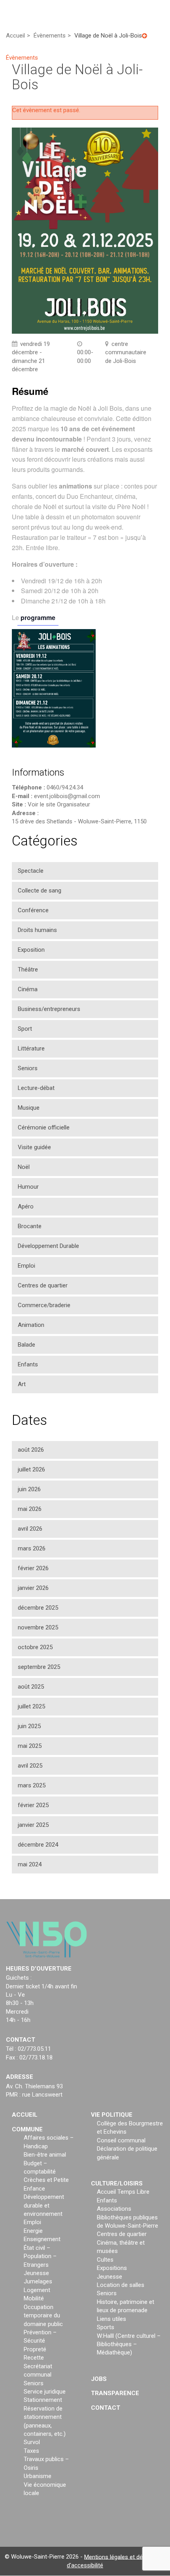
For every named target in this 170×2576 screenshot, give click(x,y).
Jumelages (38, 2282)
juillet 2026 (31, 1469)
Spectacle (31, 871)
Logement (37, 2290)
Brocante (30, 1226)
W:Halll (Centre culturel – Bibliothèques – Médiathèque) (129, 2344)
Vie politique (112, 2115)
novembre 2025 (38, 1627)
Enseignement (42, 2240)
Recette (34, 2358)
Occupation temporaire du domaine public (43, 2316)
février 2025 (33, 1805)
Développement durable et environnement (44, 2206)
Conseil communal (121, 2140)
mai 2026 (30, 1509)
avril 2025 (30, 1766)
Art (22, 1384)
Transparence (115, 2394)
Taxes (31, 2451)
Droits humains (37, 930)
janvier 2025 (33, 1825)
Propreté (35, 2349)
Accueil (25, 2115)
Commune (27, 2129)
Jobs (99, 2379)
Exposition (31, 950)
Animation (31, 1325)
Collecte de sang (40, 891)
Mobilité (34, 2299)
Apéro (26, 1206)
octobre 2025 (35, 1647)
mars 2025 (32, 1785)
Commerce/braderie (44, 1305)
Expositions (112, 2268)
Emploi (26, 1266)
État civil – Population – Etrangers (40, 2256)
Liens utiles (111, 2319)
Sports (106, 2328)
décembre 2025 (38, 1608)
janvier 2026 (33, 1588)
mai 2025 (30, 1746)
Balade (26, 1345)
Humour (28, 1187)
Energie (33, 2231)
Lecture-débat (36, 1088)
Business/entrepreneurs (49, 1009)
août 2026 (31, 1450)
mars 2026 (32, 1548)
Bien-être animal (45, 2155)
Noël (24, 1167)
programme (38, 617)
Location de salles (121, 2285)
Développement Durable (48, 1246)
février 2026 (33, 1568)
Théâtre (28, 970)
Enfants (28, 1364)
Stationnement (43, 2400)
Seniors (28, 1068)
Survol (32, 2443)
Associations (114, 2209)
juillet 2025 (31, 1706)
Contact (106, 2408)
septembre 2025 (39, 1667)
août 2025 (31, 1687)
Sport (25, 1029)
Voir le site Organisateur (59, 804)
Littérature (31, 1048)
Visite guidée (34, 1147)
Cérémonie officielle (44, 1127)
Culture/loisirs (117, 2183)
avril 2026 (30, 1529)
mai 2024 (30, 1864)
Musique (29, 1108)
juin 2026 (29, 1489)
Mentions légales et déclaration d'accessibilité (116, 2561)
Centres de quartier (43, 1285)
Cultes (105, 2260)
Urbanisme (38, 2476)
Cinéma (28, 989)
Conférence (33, 910)
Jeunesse (36, 2273)
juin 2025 (29, 1726)
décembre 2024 (38, 1845)
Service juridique (45, 2392)
